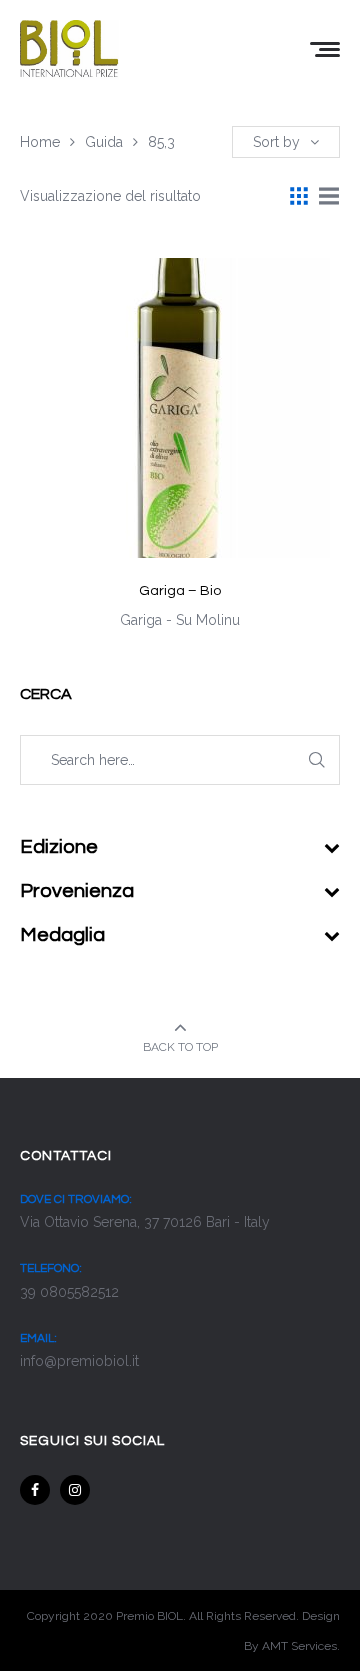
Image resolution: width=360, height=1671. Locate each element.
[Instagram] (75, 1490)
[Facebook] (35, 1490)
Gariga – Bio (180, 591)
